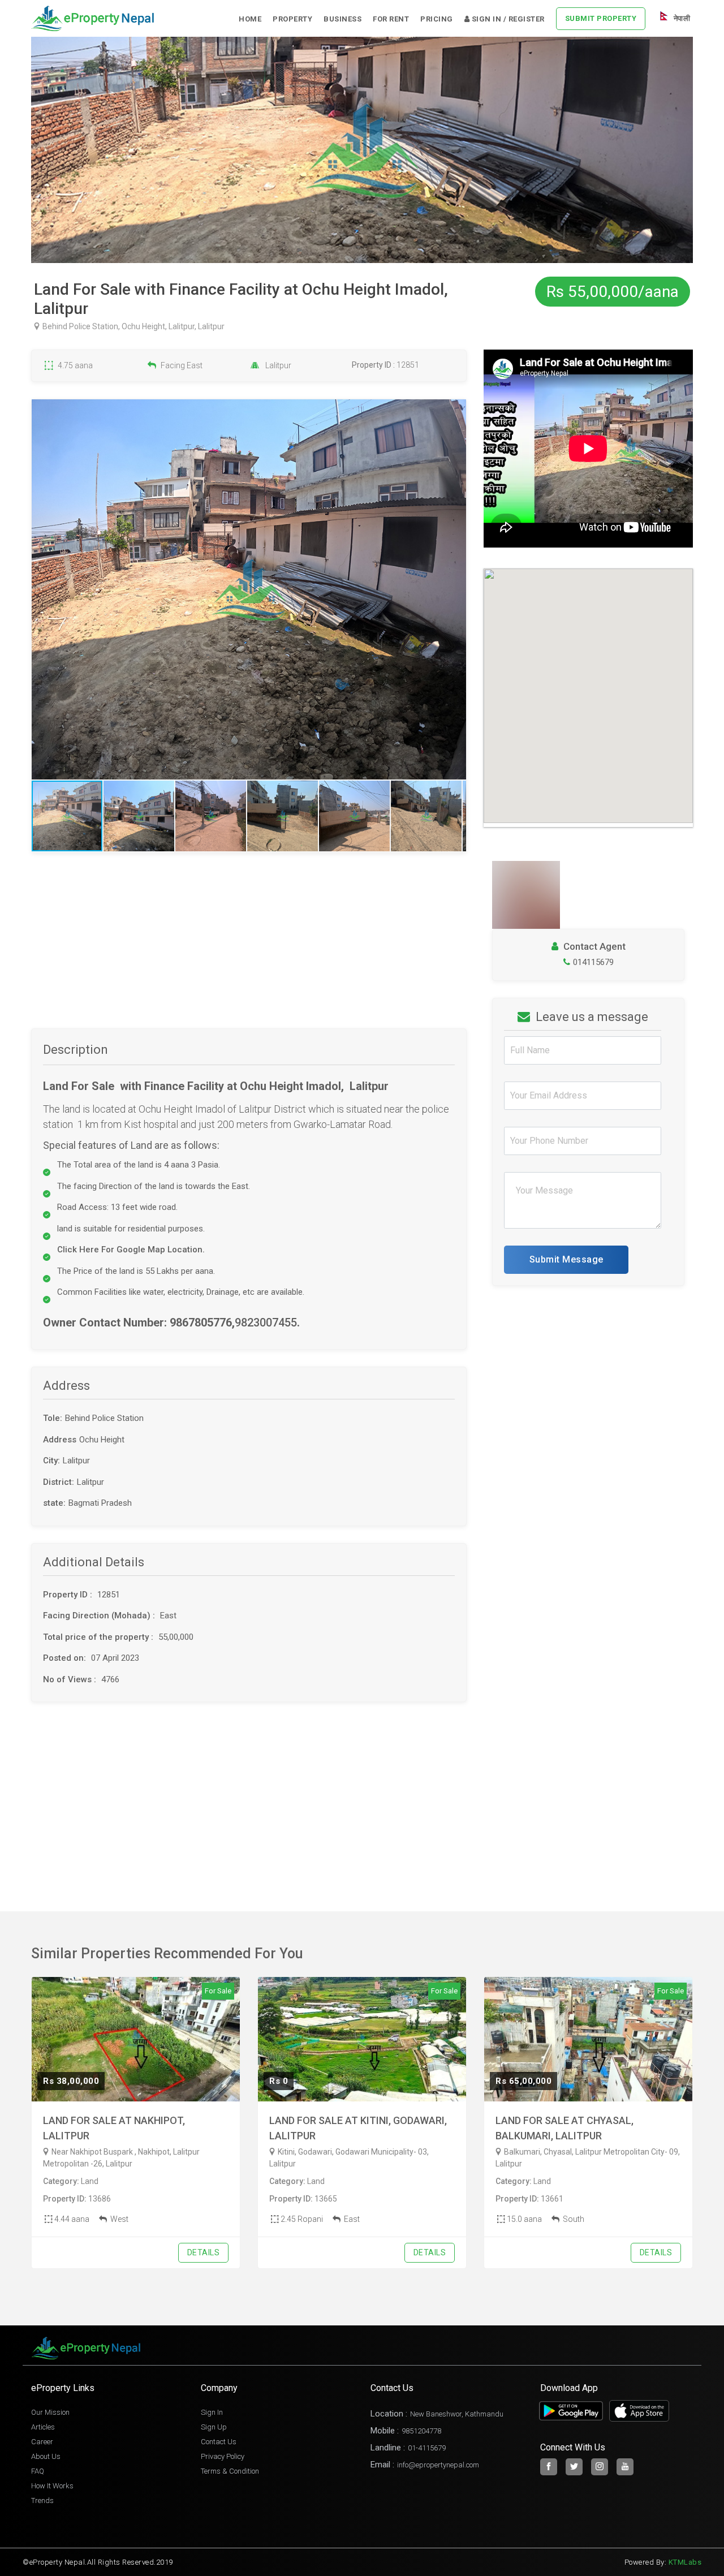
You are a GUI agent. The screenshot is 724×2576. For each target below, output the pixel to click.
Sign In (212, 2412)
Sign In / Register (507, 19)
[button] (456, 589)
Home (250, 19)
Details (204, 2252)
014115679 (593, 962)
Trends (42, 2500)
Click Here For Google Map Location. (131, 1250)
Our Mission (50, 2412)
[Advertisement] (249, 949)
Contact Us (219, 2442)
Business (342, 19)
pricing (437, 19)
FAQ (38, 2471)
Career (42, 2442)
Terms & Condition (230, 2471)
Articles (43, 2427)
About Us (46, 2456)
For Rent (391, 19)
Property (292, 19)
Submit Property (601, 18)
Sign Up (214, 2427)
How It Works (52, 2486)
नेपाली (681, 18)
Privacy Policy (223, 2456)
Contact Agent (593, 946)
